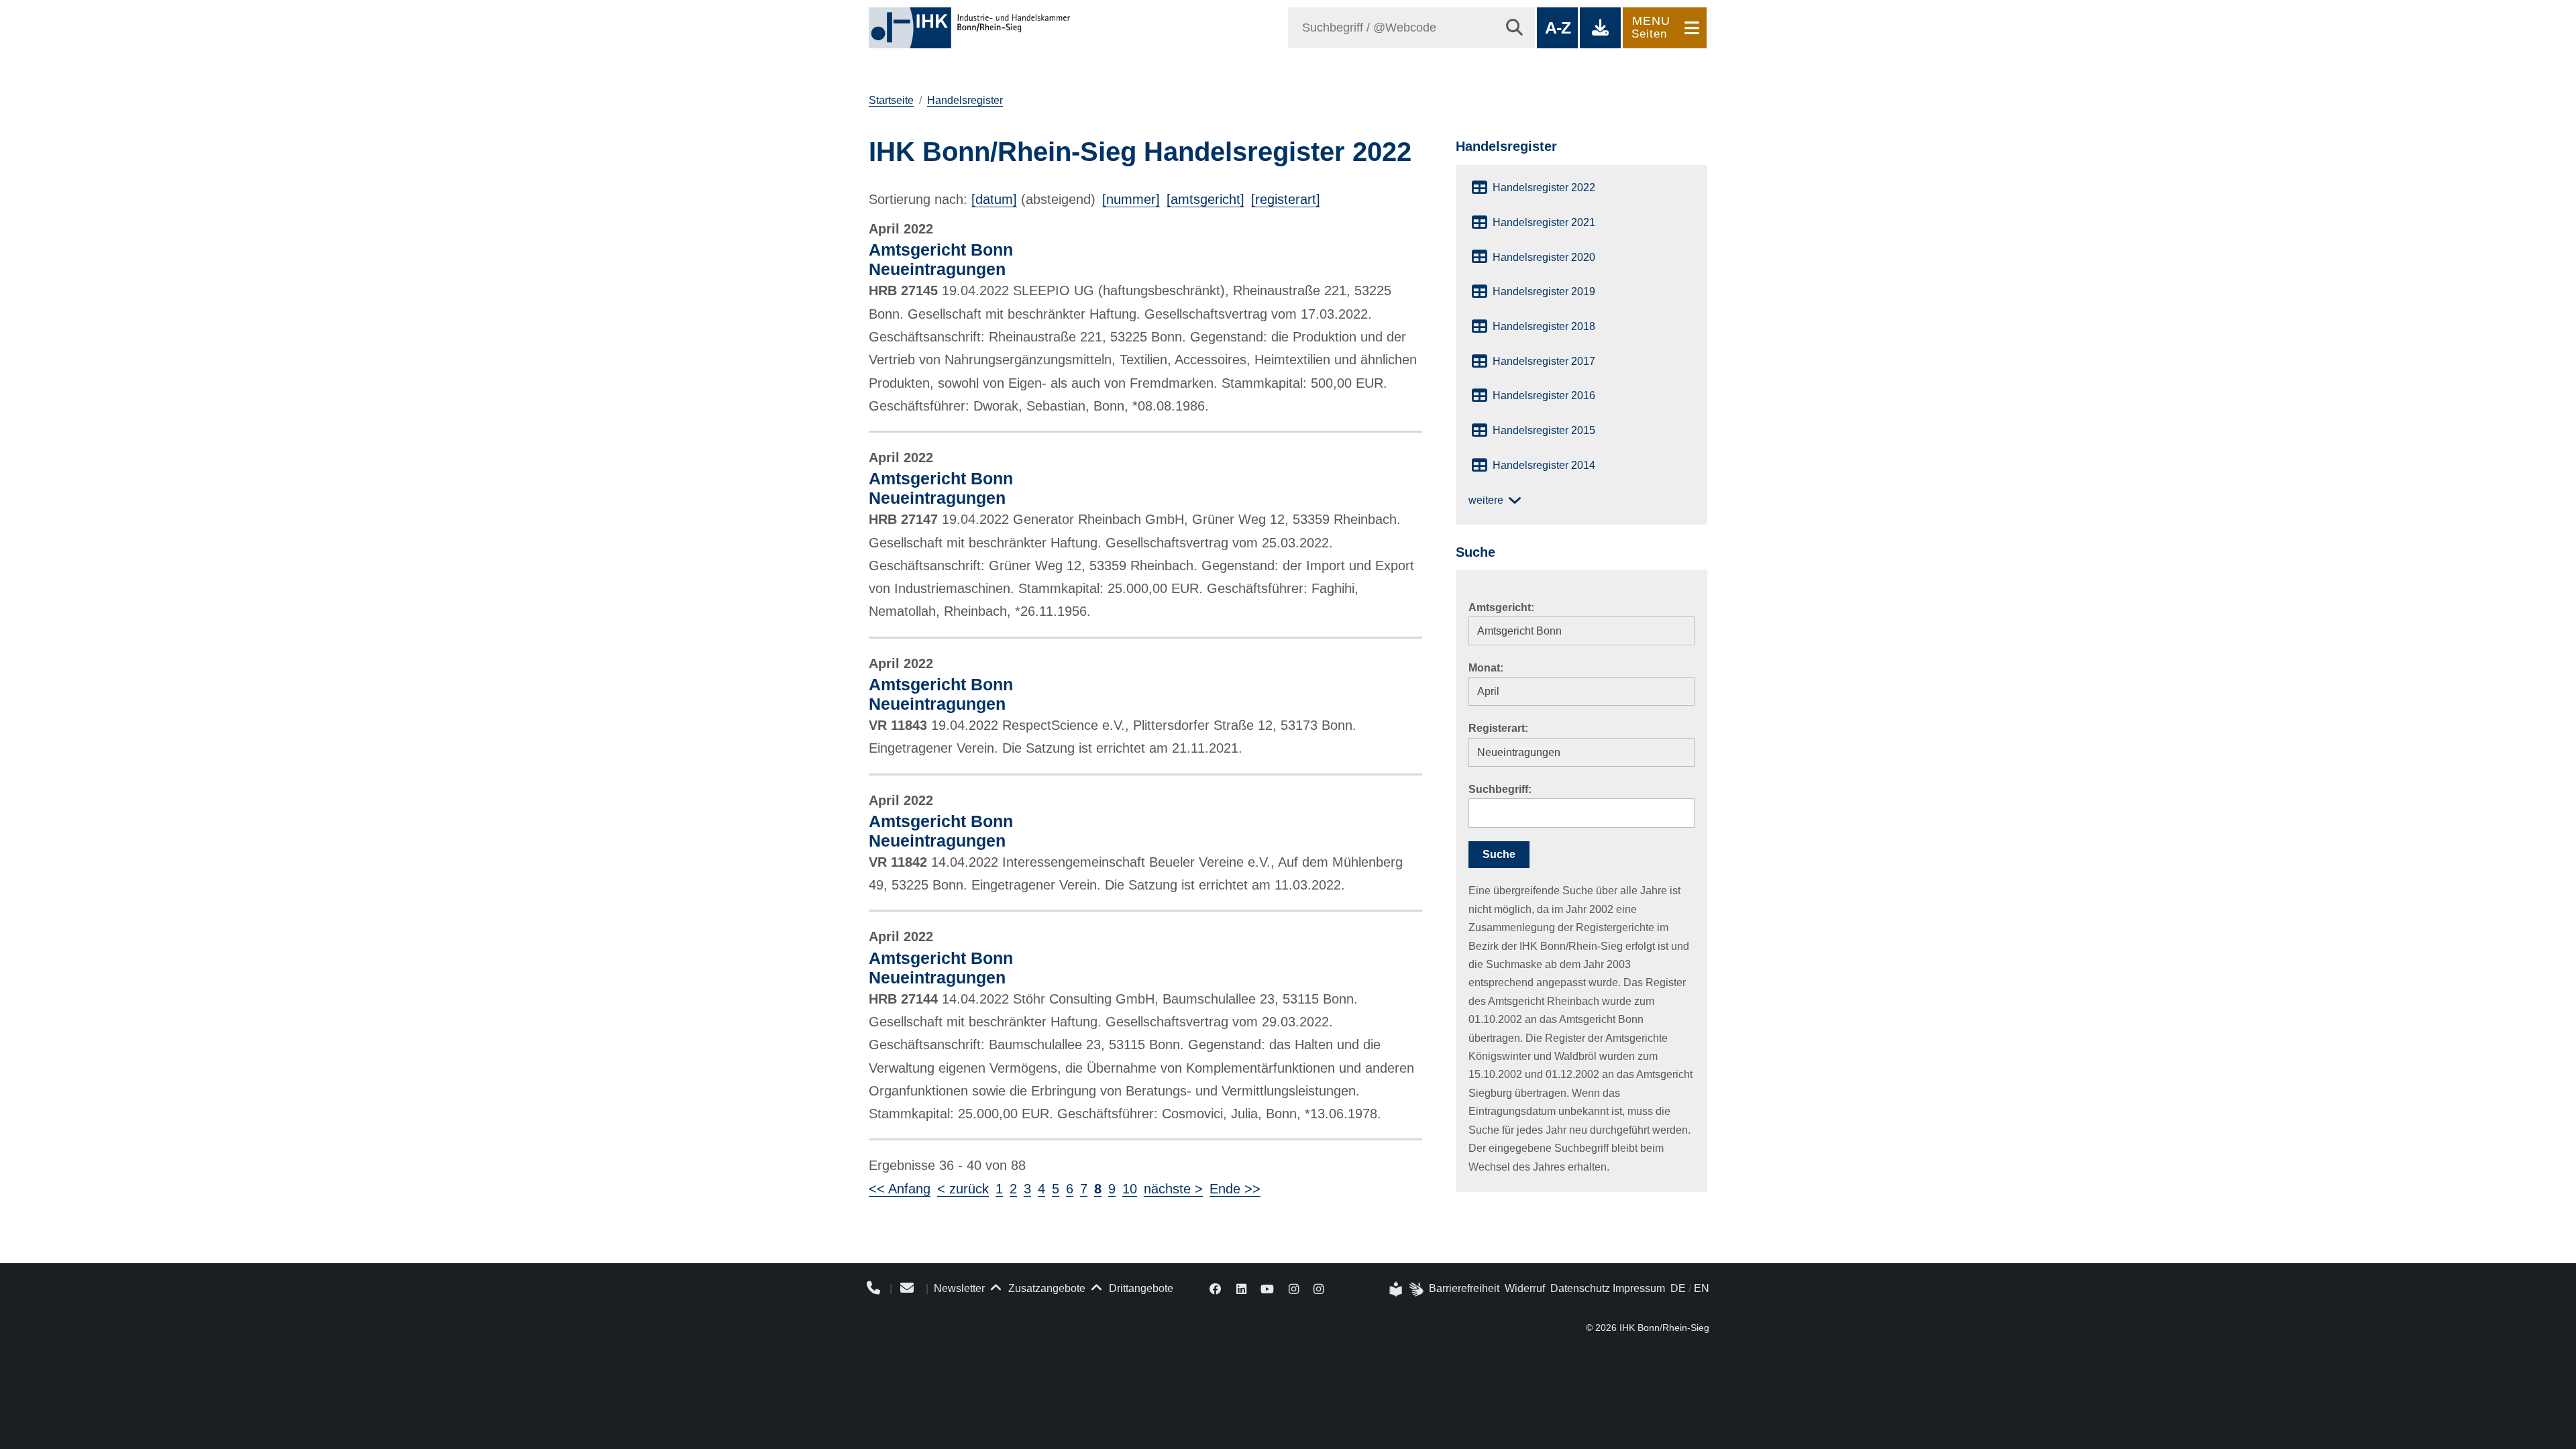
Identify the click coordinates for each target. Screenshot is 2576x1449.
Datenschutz (1580, 1288)
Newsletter (959, 1288)
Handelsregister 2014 (1544, 465)
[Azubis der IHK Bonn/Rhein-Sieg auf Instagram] (1319, 1288)
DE (1678, 1288)
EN (1702, 1288)
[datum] (994, 199)
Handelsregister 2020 (1544, 257)
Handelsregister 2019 (1544, 291)
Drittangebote (1140, 1288)
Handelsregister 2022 (1544, 187)
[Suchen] (1514, 28)
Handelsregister (965, 100)
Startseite (891, 100)
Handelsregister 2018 (1544, 326)
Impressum (1639, 1288)
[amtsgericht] (1205, 199)
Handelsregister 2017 (1544, 361)
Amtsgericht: (1501, 607)
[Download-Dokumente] (1600, 28)
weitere (1486, 500)
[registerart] (1286, 199)
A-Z (1557, 28)
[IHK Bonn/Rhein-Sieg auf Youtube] (1268, 1288)
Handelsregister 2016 (1544, 395)
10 (1130, 1189)
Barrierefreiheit (1464, 1288)
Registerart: (1498, 728)
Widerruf (1525, 1288)
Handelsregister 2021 (1544, 222)
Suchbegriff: (1500, 789)
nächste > (1173, 1189)
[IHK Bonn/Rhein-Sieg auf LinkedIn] (1241, 1288)
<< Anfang (900, 1189)
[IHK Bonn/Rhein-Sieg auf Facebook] (1216, 1288)
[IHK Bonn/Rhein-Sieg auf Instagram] (1294, 1288)
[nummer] (1131, 199)
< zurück (963, 1189)
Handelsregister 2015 (1544, 430)
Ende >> (1235, 1189)
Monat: (1486, 668)
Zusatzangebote (1045, 1288)
